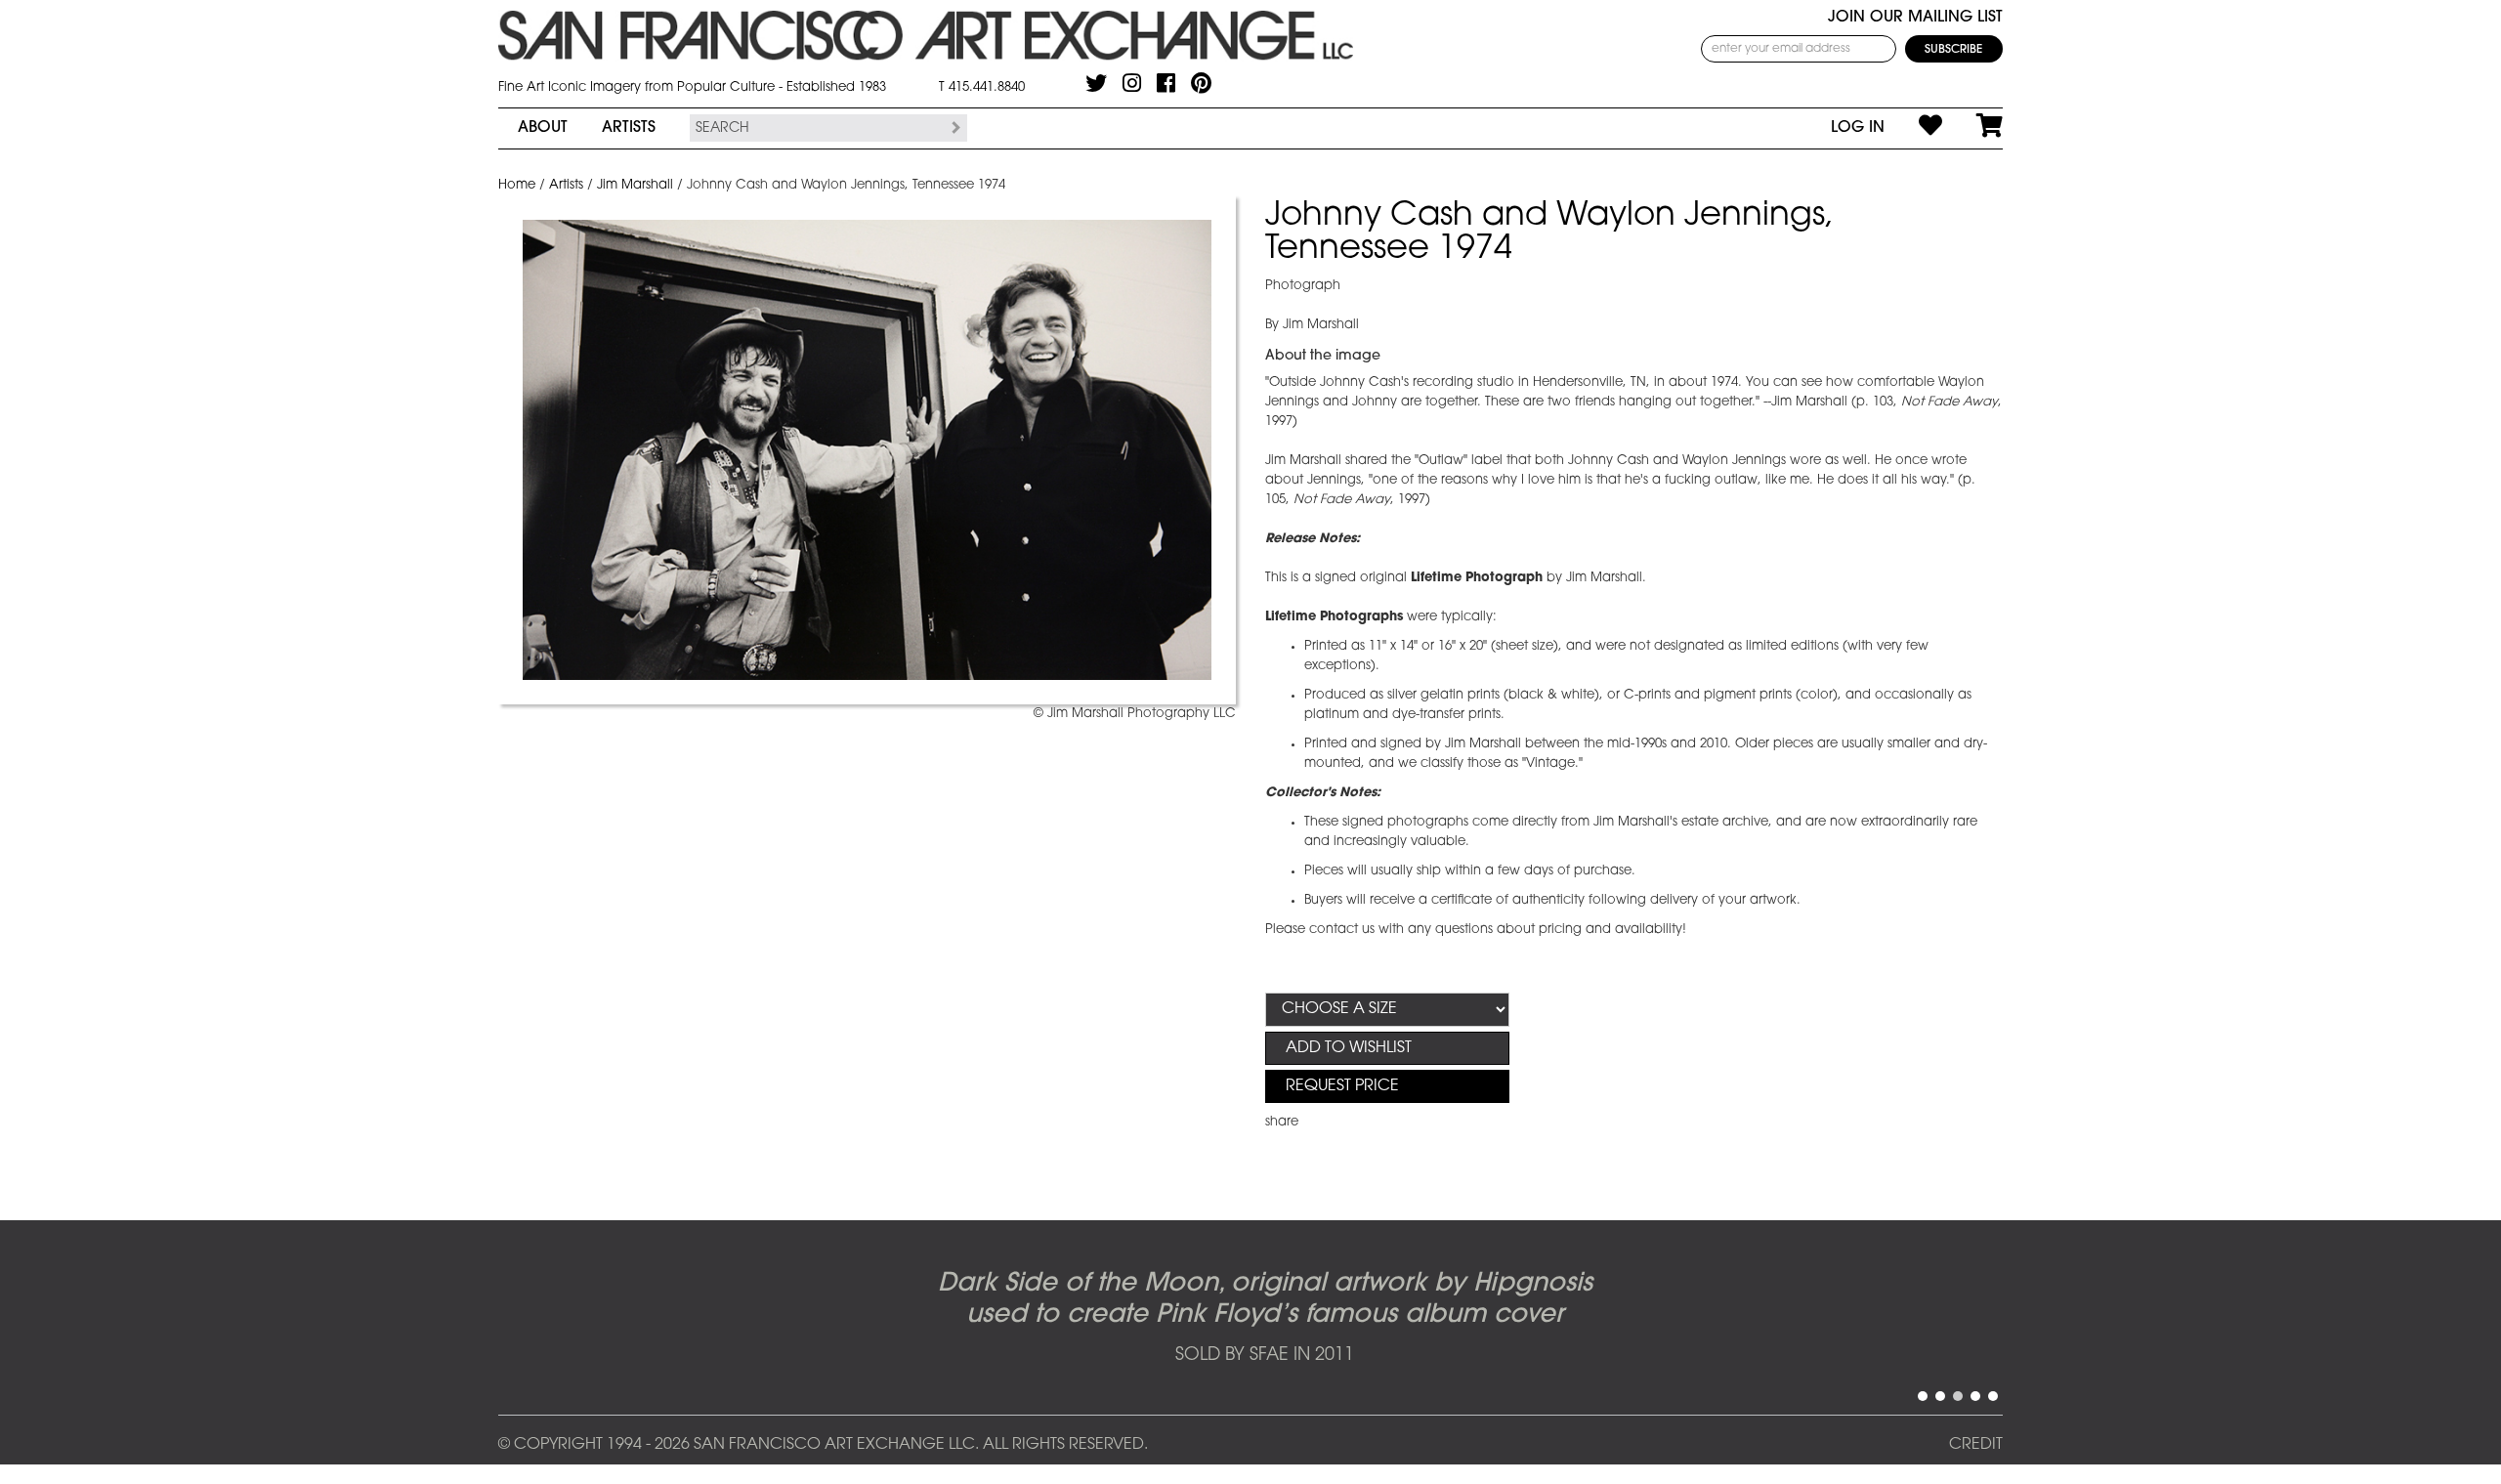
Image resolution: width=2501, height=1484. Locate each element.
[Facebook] (1166, 83)
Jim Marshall (635, 185)
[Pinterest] (1201, 83)
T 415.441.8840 (982, 87)
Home (517, 185)
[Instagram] (1132, 83)
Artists (629, 128)
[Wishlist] (1913, 128)
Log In (1858, 128)
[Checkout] (1972, 128)
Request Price (1342, 1086)
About (543, 128)
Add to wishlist (1349, 1048)
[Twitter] (1096, 83)
